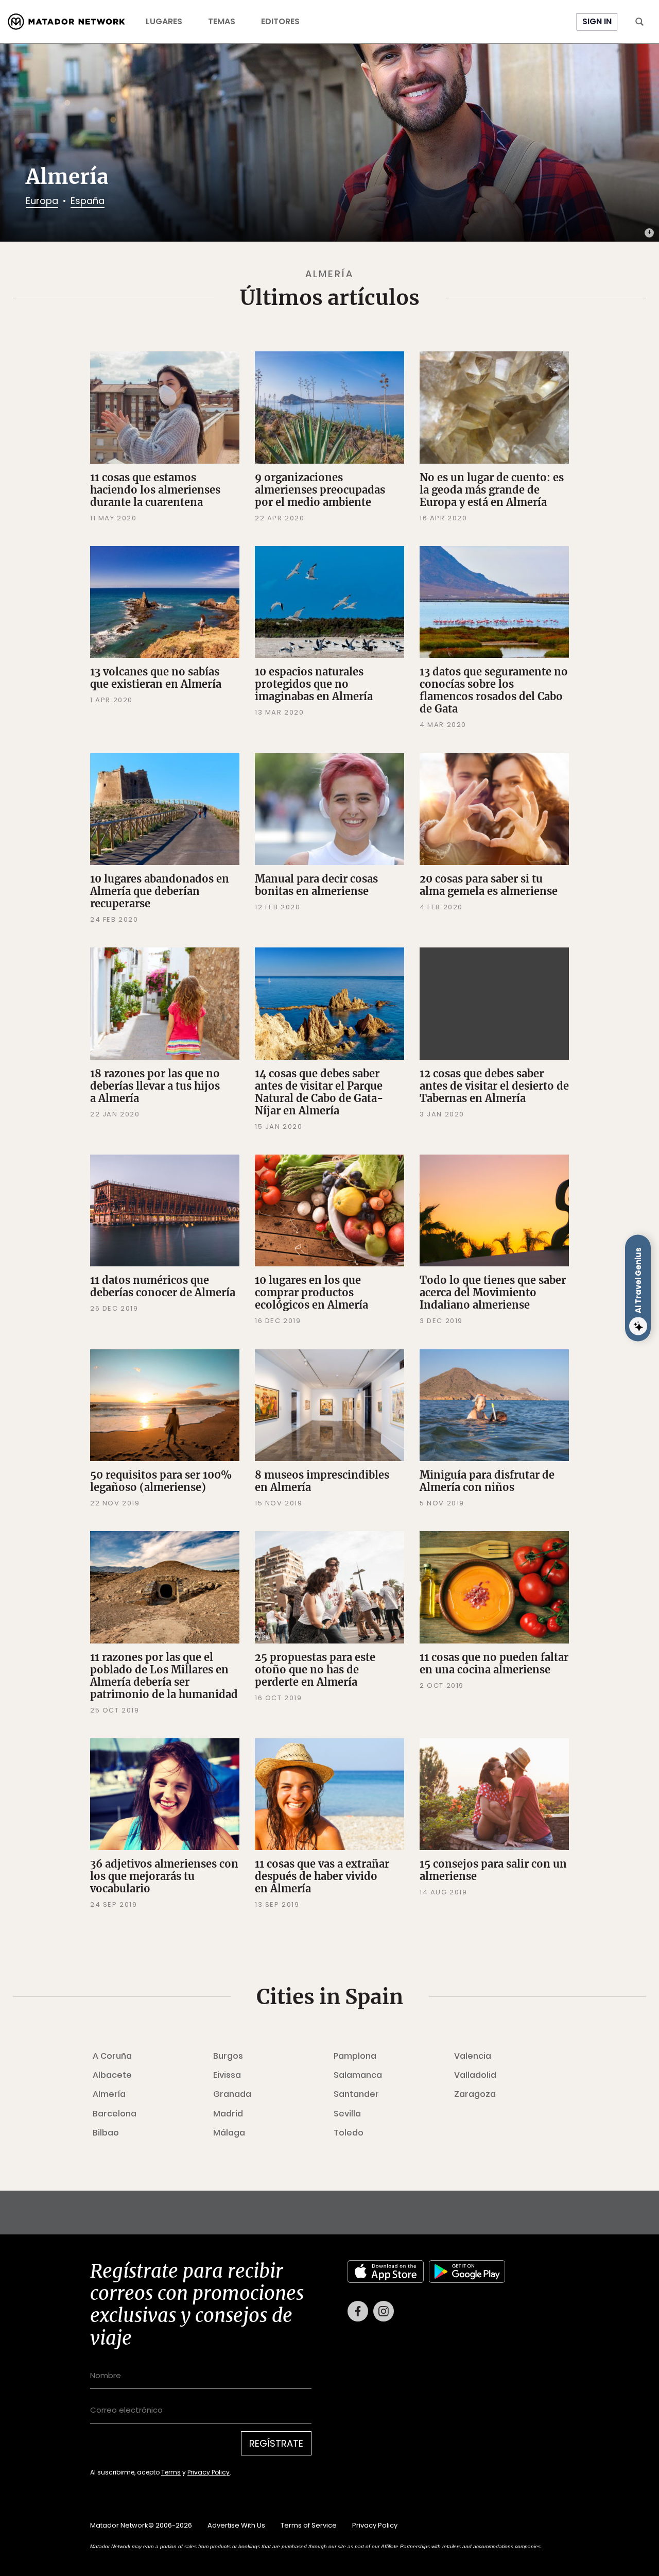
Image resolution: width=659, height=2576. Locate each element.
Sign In (597, 21)
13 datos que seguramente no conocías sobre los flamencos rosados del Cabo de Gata (494, 690)
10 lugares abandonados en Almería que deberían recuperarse (160, 891)
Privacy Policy (209, 2472)
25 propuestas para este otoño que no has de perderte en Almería (315, 1670)
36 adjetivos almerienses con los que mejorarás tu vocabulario (164, 1876)
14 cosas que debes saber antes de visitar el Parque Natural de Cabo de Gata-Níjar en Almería (319, 1092)
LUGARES (164, 22)
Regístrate (276, 2443)
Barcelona (115, 2114)
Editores (280, 22)
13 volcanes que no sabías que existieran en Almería (156, 678)
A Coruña (112, 2056)
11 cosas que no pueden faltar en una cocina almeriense (494, 1663)
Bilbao (106, 2133)
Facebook (358, 2311)
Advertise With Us (236, 2525)
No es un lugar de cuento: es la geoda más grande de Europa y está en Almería (492, 490)
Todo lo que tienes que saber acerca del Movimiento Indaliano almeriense (493, 1292)
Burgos (228, 2056)
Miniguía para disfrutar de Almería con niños (487, 1481)
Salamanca (358, 2075)
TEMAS (222, 22)
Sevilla (347, 2114)
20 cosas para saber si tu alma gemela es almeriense (489, 885)
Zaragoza (475, 2094)
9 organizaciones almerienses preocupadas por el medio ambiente (320, 490)
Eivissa (227, 2075)
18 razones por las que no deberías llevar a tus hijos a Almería (155, 1086)
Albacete (112, 2075)
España (88, 201)
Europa (42, 201)
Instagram (384, 2311)
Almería (109, 2094)
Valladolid (475, 2075)
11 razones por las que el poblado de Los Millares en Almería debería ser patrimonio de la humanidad (164, 1676)
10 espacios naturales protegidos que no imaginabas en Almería (314, 684)
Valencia (473, 2056)
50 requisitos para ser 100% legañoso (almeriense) (161, 1481)
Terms (171, 2472)
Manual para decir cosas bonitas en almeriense (316, 885)
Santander (356, 2094)
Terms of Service (309, 2525)
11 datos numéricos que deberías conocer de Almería (163, 1286)
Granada (232, 2094)
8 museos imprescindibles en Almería (322, 1481)
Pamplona (355, 2056)
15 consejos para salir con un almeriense (493, 1870)
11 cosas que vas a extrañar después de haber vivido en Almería (322, 1876)
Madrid (228, 2114)
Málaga (229, 2133)
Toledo (349, 2133)
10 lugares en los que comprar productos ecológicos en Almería (311, 1292)
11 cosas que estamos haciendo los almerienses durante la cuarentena (155, 490)
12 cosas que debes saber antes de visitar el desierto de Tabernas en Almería (494, 1086)
